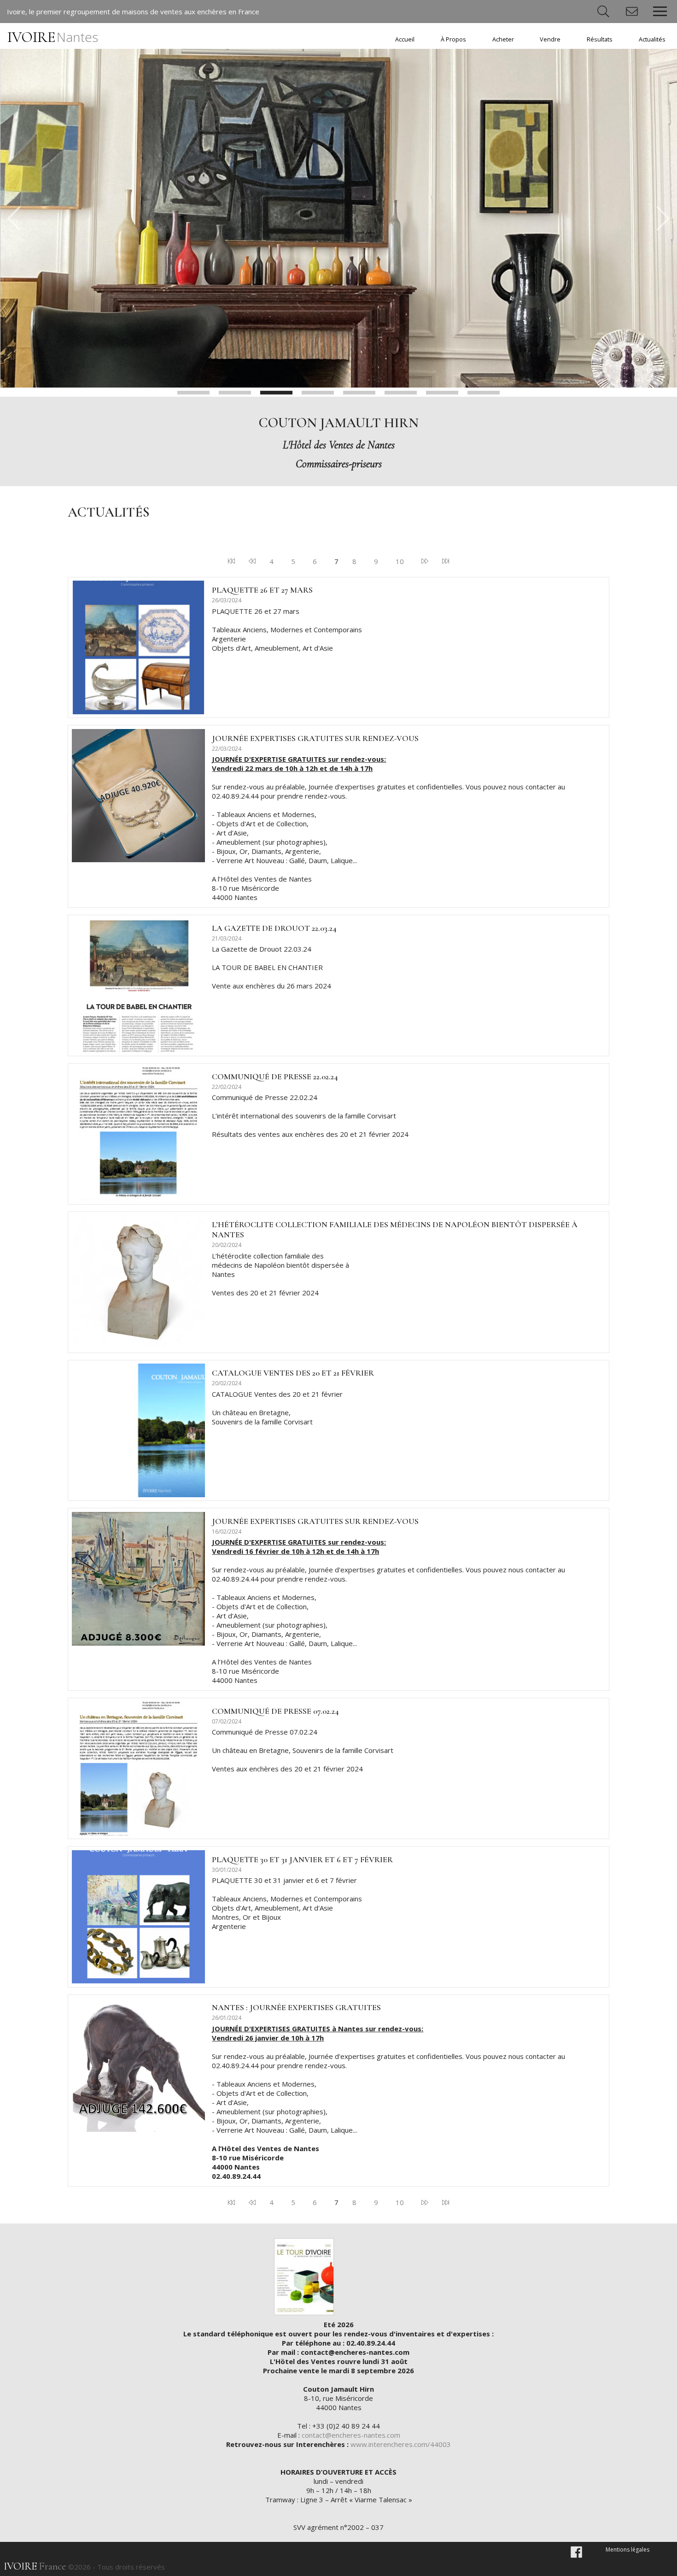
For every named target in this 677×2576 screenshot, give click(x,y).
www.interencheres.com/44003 (401, 2444)
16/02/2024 (227, 1532)
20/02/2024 (227, 1245)
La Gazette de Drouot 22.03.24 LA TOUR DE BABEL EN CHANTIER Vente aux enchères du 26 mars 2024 (271, 967)
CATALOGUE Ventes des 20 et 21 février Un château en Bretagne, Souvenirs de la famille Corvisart (277, 1408)
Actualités (652, 39)
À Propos (453, 39)
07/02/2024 (227, 1721)
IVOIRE (53, 37)
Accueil (405, 39)
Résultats (600, 39)
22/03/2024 (227, 749)
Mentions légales (627, 2550)
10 (400, 561)
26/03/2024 (227, 600)
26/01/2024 (227, 2018)
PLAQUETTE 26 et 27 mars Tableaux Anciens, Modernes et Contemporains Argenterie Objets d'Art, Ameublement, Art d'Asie (287, 629)
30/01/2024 (227, 1870)
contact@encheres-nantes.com (351, 2435)
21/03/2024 (227, 938)
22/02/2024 (227, 1087)
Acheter (503, 39)
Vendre (550, 39)
